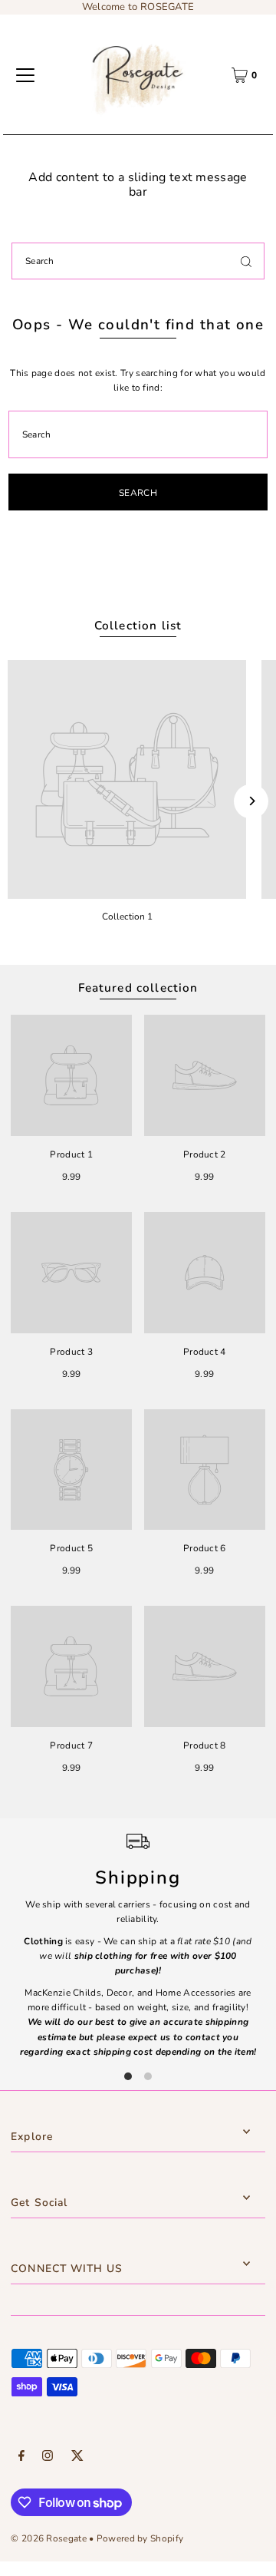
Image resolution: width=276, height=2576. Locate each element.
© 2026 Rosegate (48, 2538)
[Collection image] (127, 779)
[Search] (246, 261)
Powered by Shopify (140, 2538)
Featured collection (138, 988)
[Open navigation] (25, 75)
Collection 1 (127, 916)
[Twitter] (77, 2458)
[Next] (251, 801)
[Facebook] (21, 2458)
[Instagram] (48, 2458)
